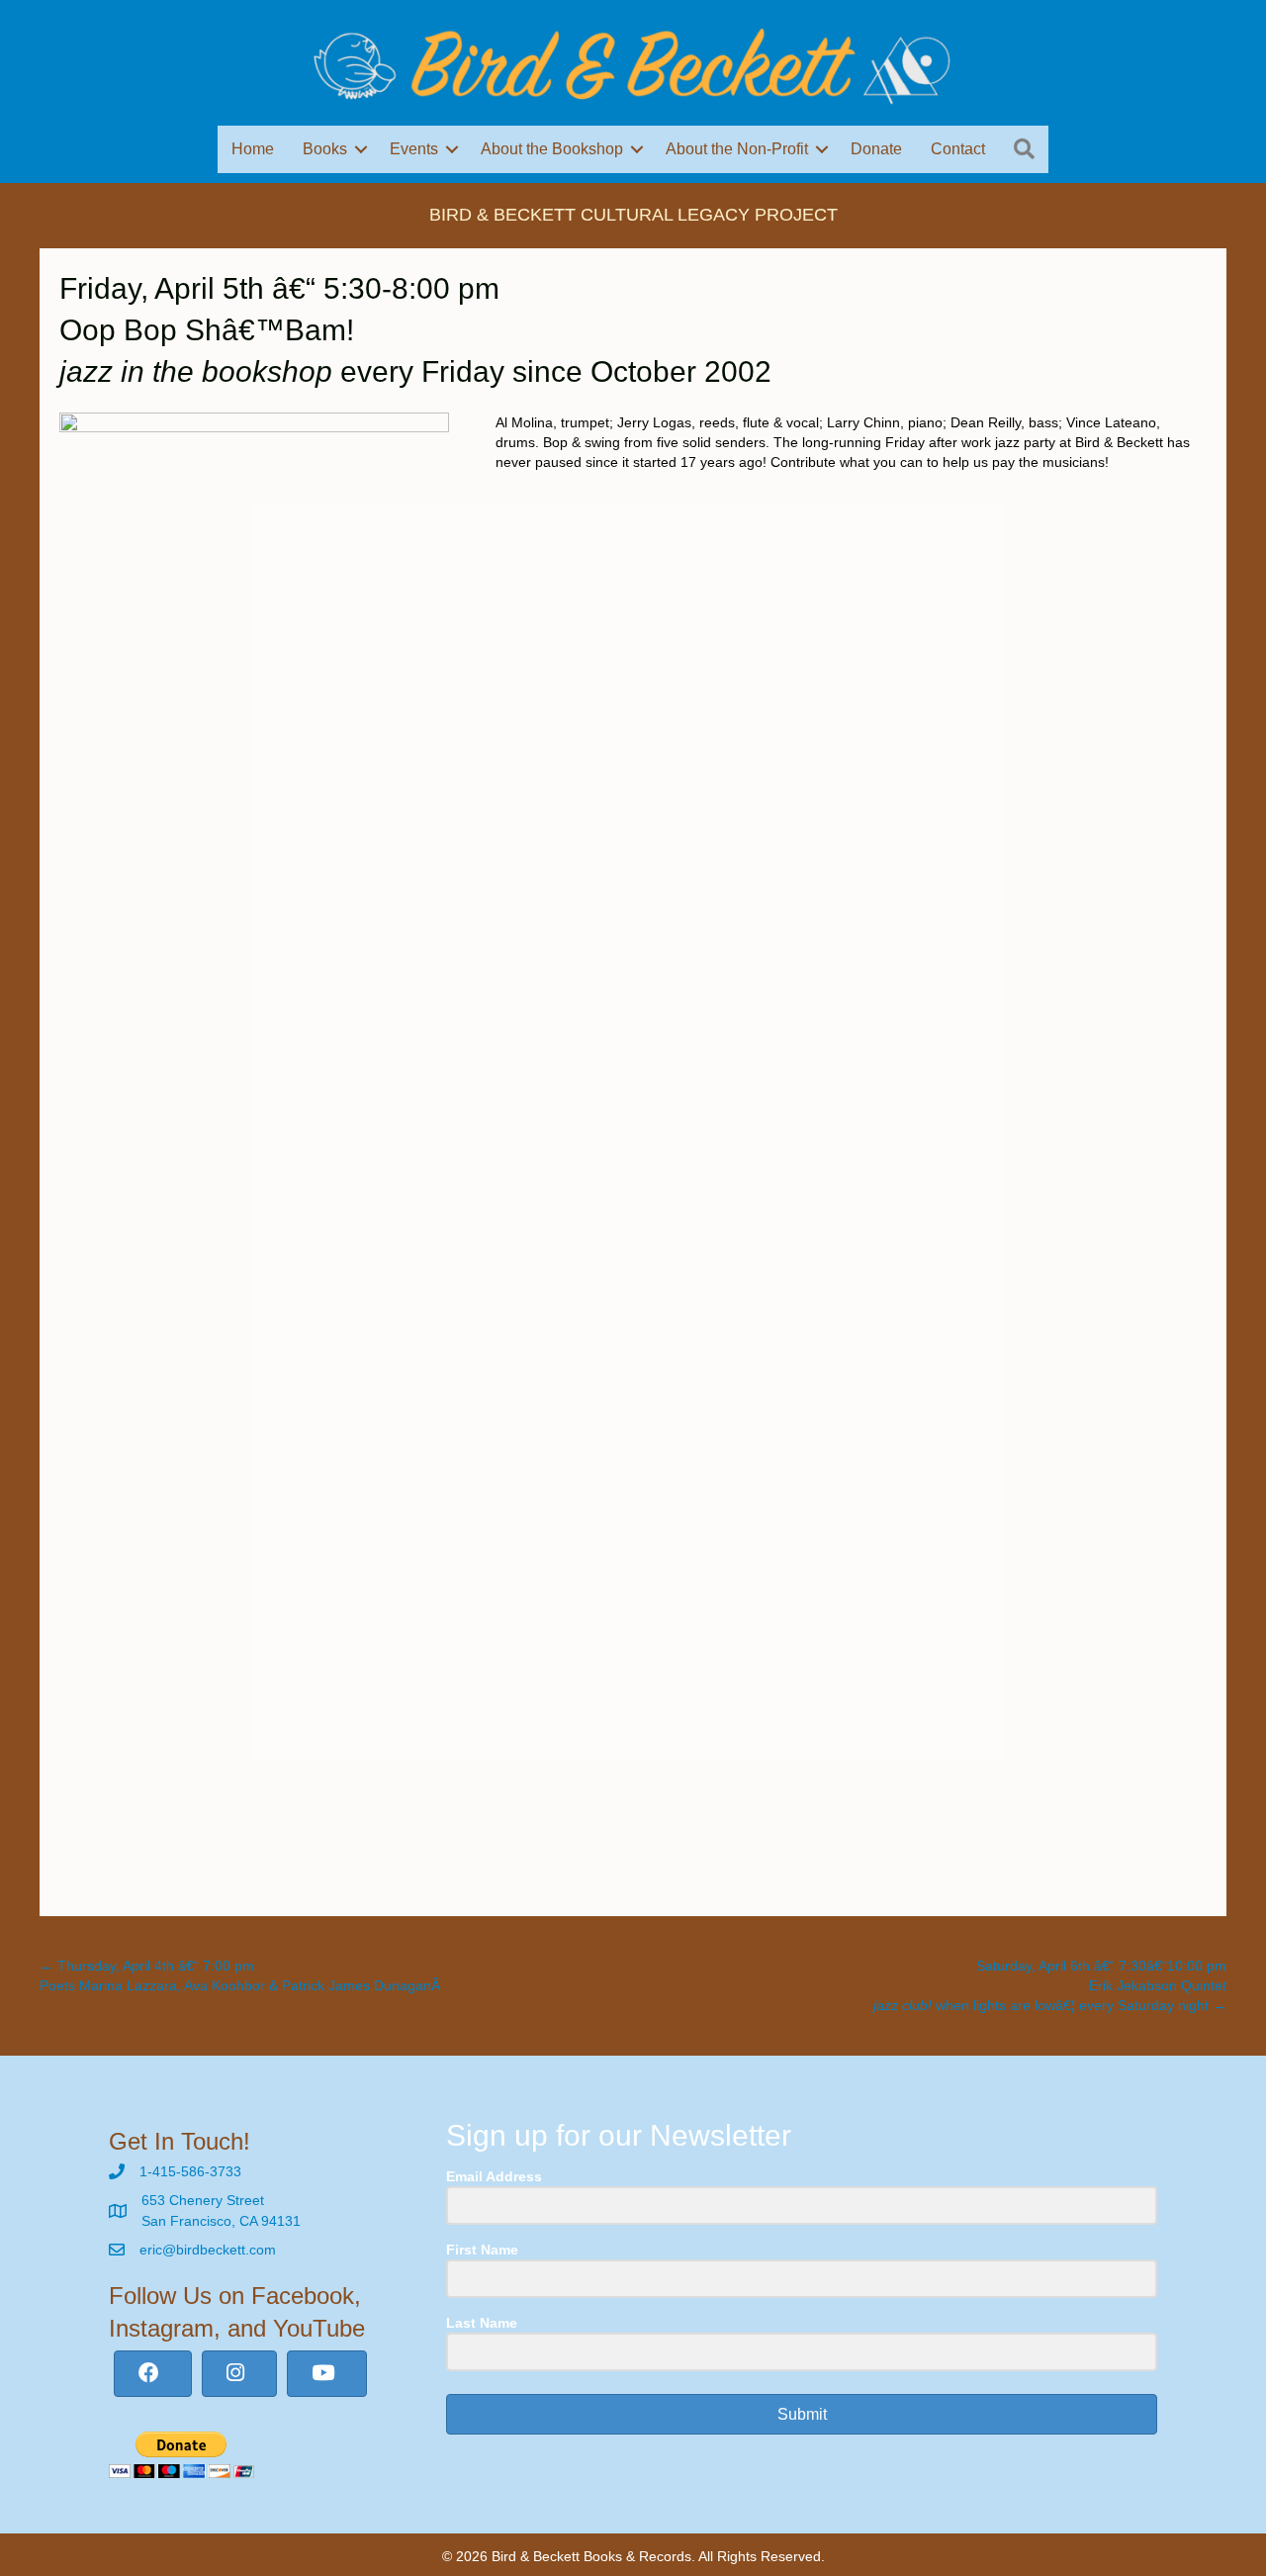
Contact (958, 149)
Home (253, 149)
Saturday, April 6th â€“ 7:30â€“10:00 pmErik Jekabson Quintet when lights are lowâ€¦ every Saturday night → (1050, 1986)
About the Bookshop (552, 149)
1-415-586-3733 (190, 2171)
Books (325, 149)
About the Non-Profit (737, 149)
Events (414, 149)
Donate (876, 149)
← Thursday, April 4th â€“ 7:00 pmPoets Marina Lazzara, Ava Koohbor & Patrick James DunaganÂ (242, 1976)
